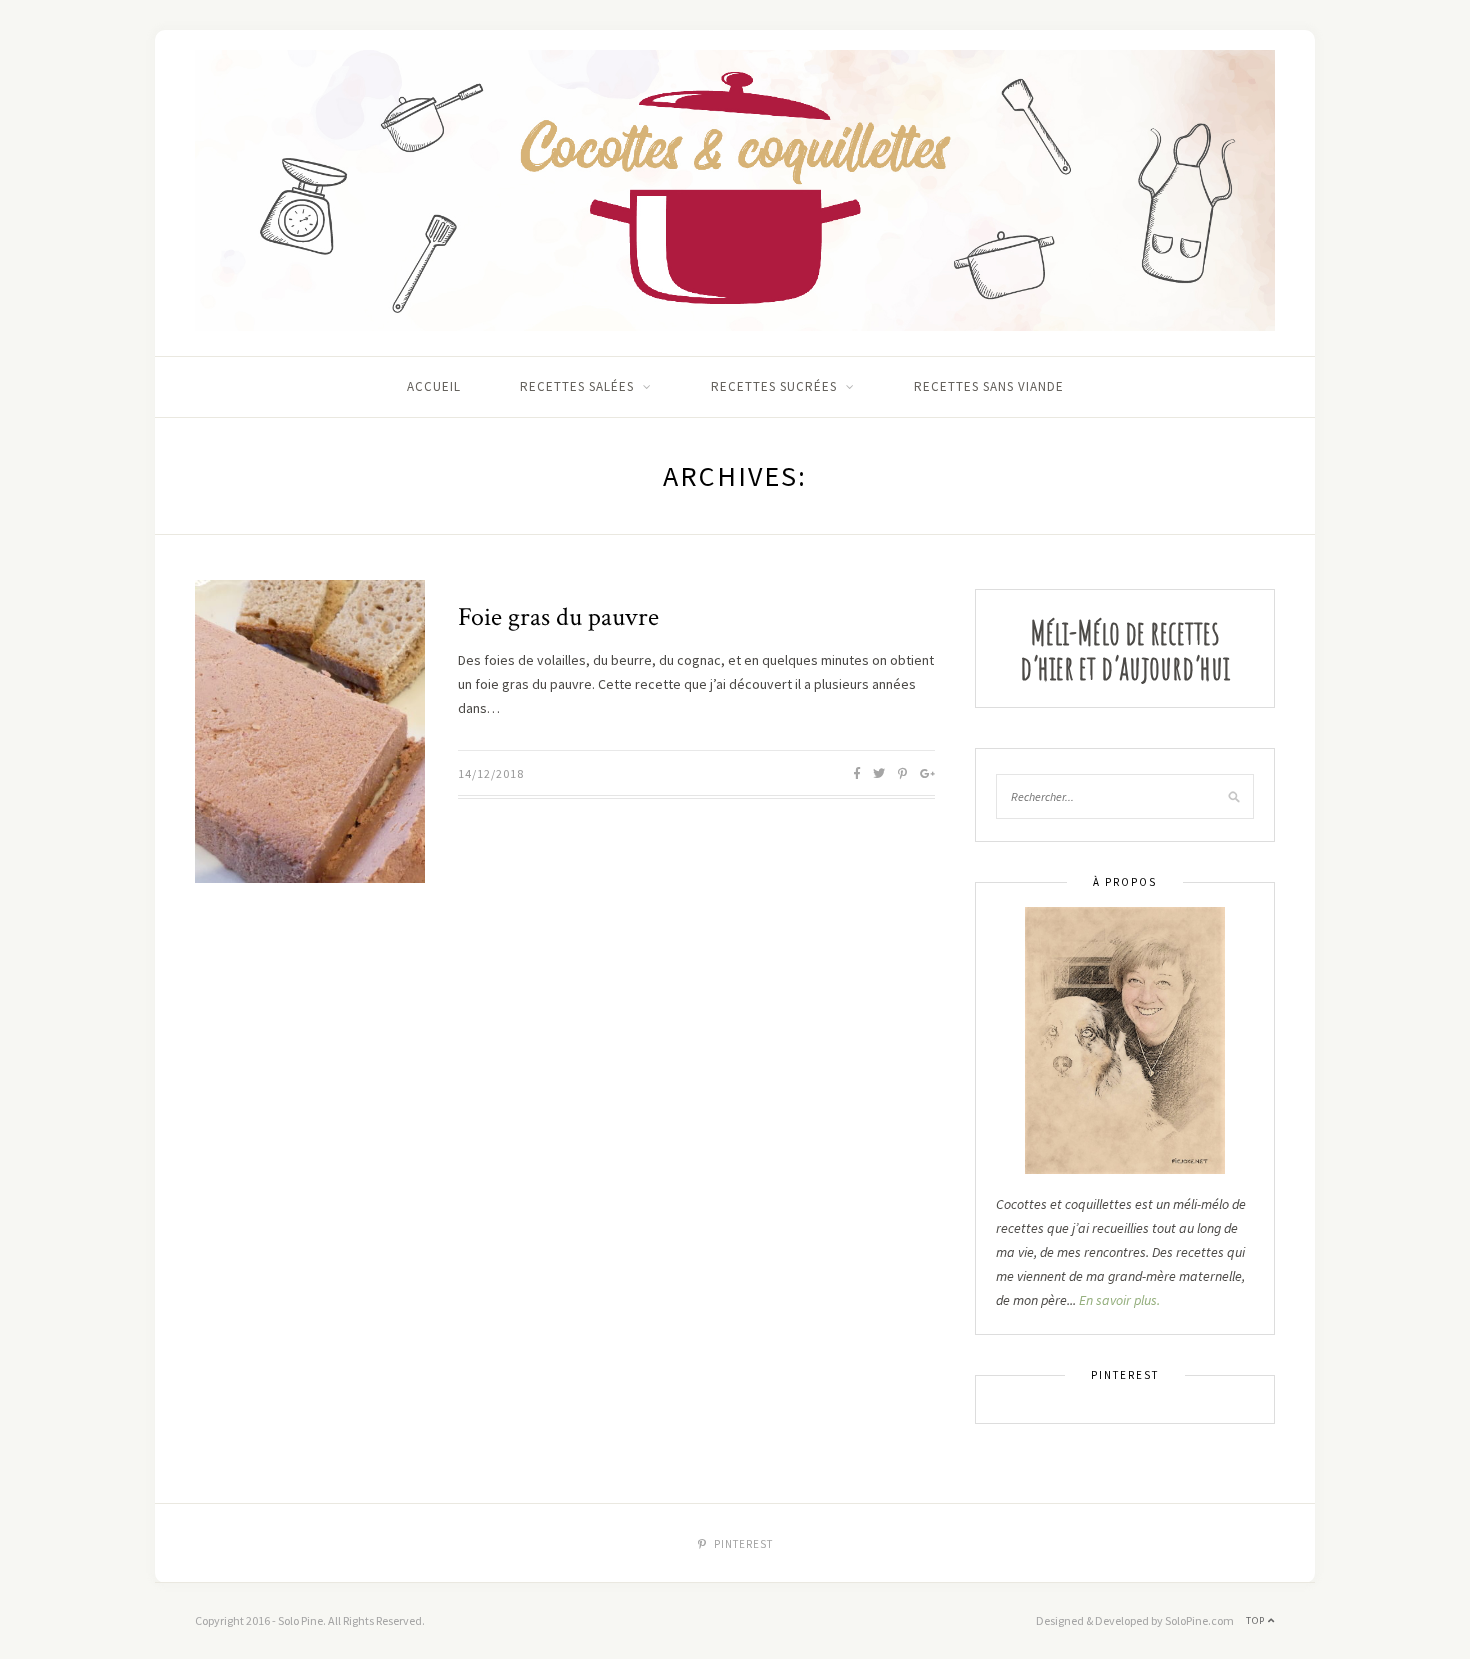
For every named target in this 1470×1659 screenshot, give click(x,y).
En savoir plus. (1119, 1300)
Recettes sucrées (774, 386)
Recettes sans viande (989, 386)
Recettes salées (577, 386)
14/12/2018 (491, 773)
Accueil (434, 386)
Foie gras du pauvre (558, 617)
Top (1257, 1620)
